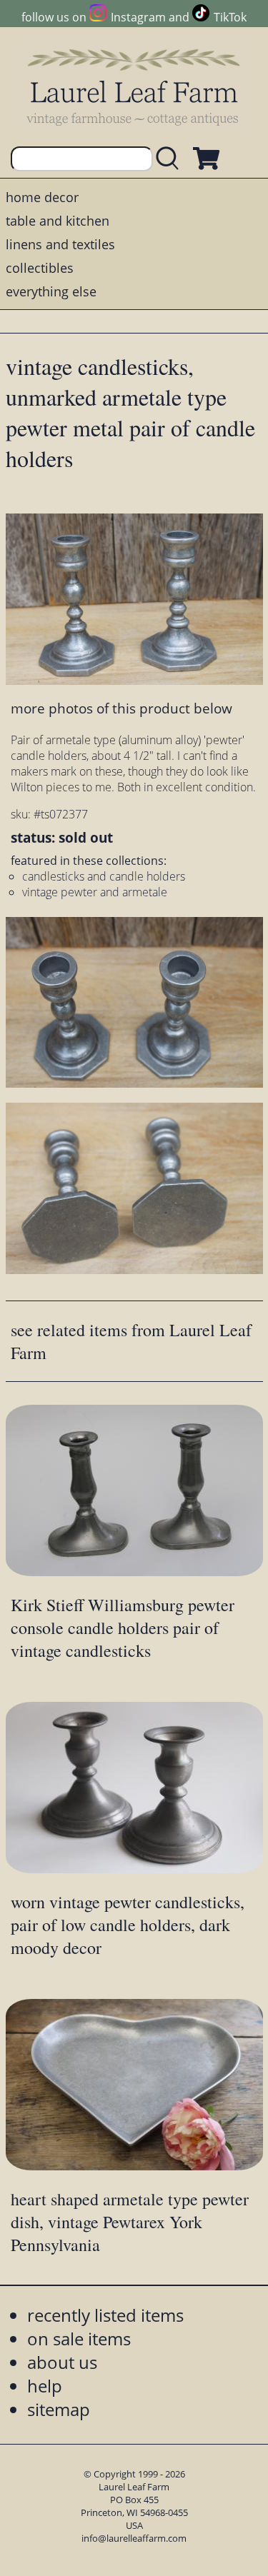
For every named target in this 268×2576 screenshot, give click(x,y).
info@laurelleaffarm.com (134, 2538)
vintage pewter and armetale (95, 892)
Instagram (138, 17)
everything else (51, 291)
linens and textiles (60, 244)
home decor (42, 197)
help (45, 2386)
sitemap (59, 2409)
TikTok (230, 17)
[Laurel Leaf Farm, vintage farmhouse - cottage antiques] (134, 87)
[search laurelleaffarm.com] (171, 159)
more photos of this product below (121, 708)
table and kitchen (58, 221)
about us (62, 2362)
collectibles (40, 268)
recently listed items (105, 2315)
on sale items (79, 2339)
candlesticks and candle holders (104, 876)
